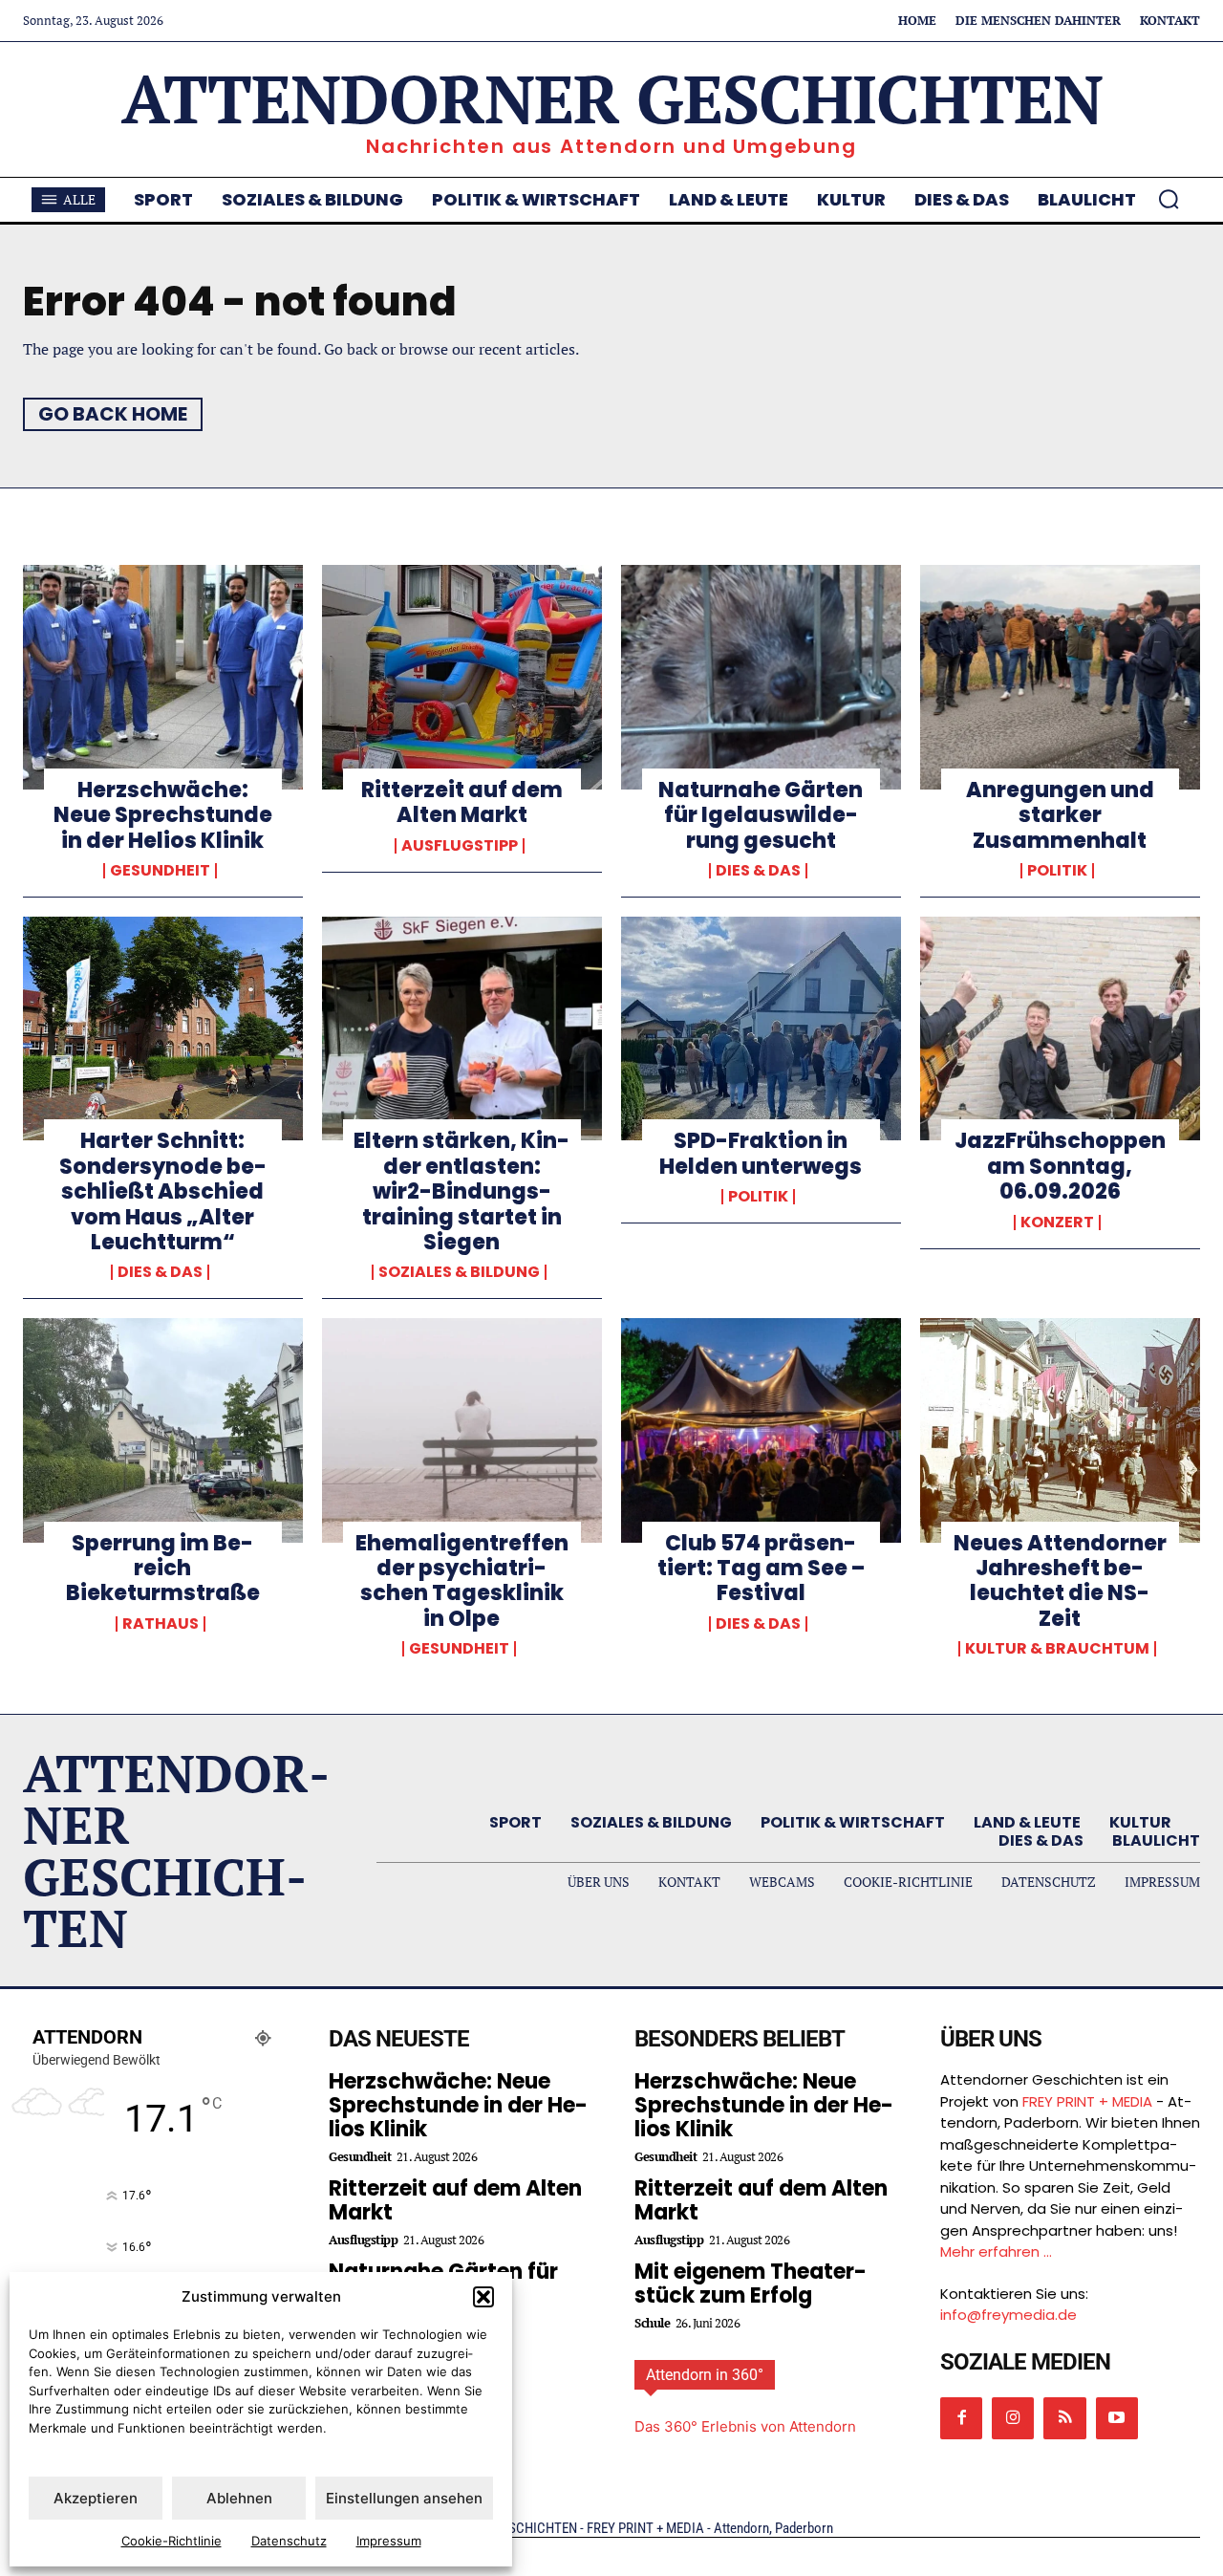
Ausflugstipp (460, 846)
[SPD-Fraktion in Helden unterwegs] (761, 1028)
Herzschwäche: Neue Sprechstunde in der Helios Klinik (163, 815)
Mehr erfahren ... (996, 2251)
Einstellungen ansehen (404, 2498)
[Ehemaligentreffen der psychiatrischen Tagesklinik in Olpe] (462, 1430)
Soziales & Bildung (459, 1272)
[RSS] (1064, 2418)
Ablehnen (239, 2498)
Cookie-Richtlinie (172, 2541)
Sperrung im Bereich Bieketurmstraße (163, 1569)
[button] (483, 2297)
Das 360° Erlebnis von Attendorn (745, 2426)
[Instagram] (1013, 2418)
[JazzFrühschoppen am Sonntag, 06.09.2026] (1060, 1028)
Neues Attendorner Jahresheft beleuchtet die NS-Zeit (1060, 1581)
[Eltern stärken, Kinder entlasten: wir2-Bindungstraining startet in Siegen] (462, 1028)
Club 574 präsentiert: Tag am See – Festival (761, 1569)
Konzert (1057, 1223)
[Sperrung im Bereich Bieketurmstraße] (163, 1430)
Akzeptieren (96, 2498)
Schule (652, 2323)
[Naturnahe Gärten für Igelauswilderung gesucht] (761, 677)
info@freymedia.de (1008, 2315)
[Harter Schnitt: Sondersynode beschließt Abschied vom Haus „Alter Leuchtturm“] (163, 1028)
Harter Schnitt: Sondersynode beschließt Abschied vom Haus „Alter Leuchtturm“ (163, 1191)
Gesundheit (160, 871)
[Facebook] (961, 2418)
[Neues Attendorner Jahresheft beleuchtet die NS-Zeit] (1060, 1430)
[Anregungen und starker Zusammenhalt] (1060, 677)
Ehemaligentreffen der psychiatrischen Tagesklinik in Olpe (462, 1581)
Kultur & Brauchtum (1057, 1649)
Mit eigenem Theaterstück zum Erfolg (751, 2284)
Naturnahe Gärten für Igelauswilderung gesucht (761, 815)
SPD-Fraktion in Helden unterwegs (761, 1153)
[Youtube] (1117, 2418)
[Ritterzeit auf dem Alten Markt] (462, 677)
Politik (1057, 871)
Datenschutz (289, 2541)
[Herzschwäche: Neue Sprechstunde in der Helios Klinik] (163, 677)
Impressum (389, 2541)
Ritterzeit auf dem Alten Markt (462, 802)
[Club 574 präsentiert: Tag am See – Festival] (761, 1430)
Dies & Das (758, 871)
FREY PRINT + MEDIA (1087, 2101)
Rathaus (161, 1624)
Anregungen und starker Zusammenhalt (1060, 815)
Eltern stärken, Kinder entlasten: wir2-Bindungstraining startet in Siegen (461, 1191)
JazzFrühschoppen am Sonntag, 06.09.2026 (1060, 1166)
